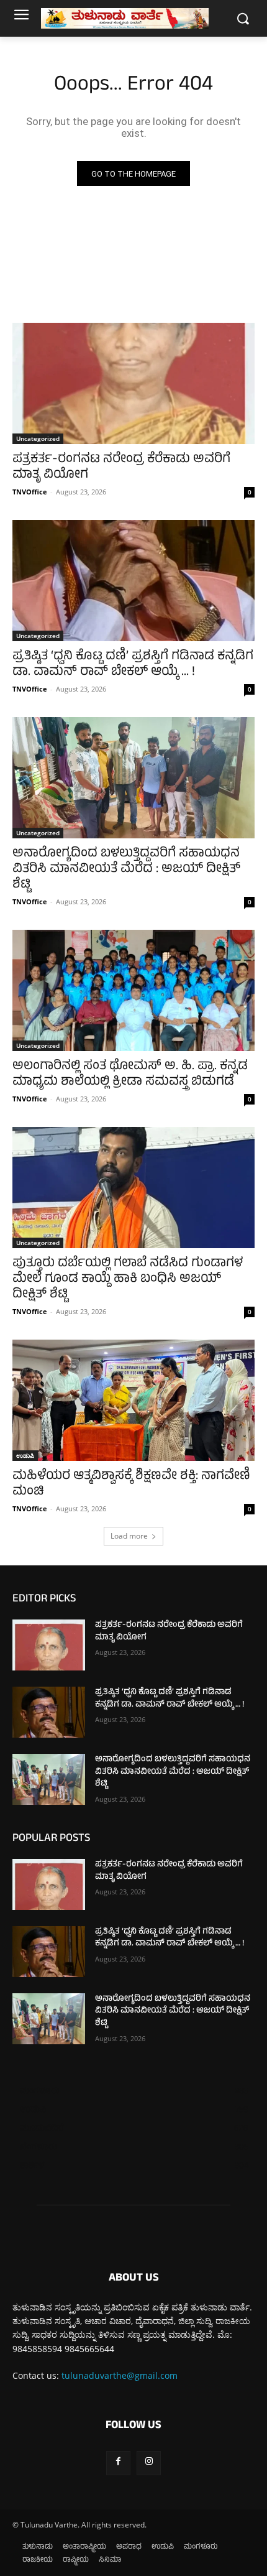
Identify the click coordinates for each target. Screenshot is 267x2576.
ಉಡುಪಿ (25, 1455)
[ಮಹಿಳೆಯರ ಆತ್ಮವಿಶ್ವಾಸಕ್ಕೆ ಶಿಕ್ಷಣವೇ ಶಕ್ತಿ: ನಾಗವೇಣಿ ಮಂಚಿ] (133, 1400)
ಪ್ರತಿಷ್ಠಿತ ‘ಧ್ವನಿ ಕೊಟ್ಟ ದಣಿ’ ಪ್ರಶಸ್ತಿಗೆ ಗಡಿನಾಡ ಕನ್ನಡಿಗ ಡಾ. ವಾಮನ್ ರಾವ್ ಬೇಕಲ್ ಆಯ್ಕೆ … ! (133, 665)
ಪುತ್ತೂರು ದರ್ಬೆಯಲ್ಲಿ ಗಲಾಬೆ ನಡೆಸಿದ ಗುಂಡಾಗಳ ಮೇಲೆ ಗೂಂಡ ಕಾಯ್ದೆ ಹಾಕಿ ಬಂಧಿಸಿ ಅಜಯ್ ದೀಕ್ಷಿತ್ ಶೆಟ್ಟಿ (128, 1280)
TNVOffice (30, 492)
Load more (129, 1536)
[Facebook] (118, 2463)
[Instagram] (149, 2463)
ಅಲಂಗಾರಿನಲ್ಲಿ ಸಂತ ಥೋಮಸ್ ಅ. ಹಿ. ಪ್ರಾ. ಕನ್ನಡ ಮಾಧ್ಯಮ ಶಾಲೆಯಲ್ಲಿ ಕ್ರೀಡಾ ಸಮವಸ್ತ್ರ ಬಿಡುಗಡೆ (130, 1075)
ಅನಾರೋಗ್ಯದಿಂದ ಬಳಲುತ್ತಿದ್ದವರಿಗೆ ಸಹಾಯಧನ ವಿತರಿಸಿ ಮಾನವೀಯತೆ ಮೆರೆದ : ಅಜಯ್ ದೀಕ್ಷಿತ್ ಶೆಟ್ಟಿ (126, 870)
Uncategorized (38, 438)
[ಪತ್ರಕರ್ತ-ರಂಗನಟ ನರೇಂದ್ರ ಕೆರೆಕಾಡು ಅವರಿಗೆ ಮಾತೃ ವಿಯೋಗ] (133, 383)
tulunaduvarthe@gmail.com (120, 2375)
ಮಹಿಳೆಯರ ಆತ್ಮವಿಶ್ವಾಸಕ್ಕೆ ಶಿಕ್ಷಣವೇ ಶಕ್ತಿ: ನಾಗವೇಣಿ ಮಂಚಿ (131, 1485)
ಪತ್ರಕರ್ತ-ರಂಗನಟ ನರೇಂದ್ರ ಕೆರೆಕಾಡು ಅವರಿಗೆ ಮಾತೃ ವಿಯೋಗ (121, 468)
